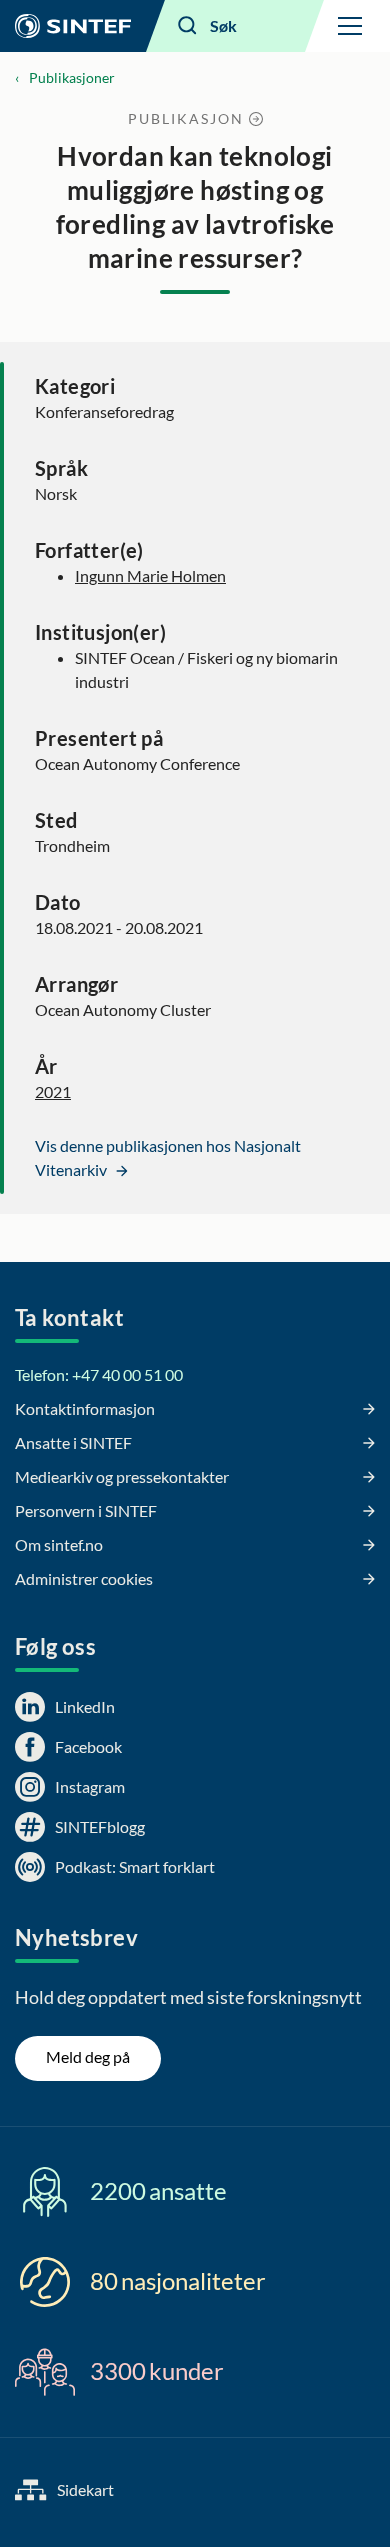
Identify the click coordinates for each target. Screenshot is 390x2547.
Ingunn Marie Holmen (150, 575)
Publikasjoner (72, 77)
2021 (53, 1091)
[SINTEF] (73, 26)
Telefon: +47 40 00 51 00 (99, 1374)
